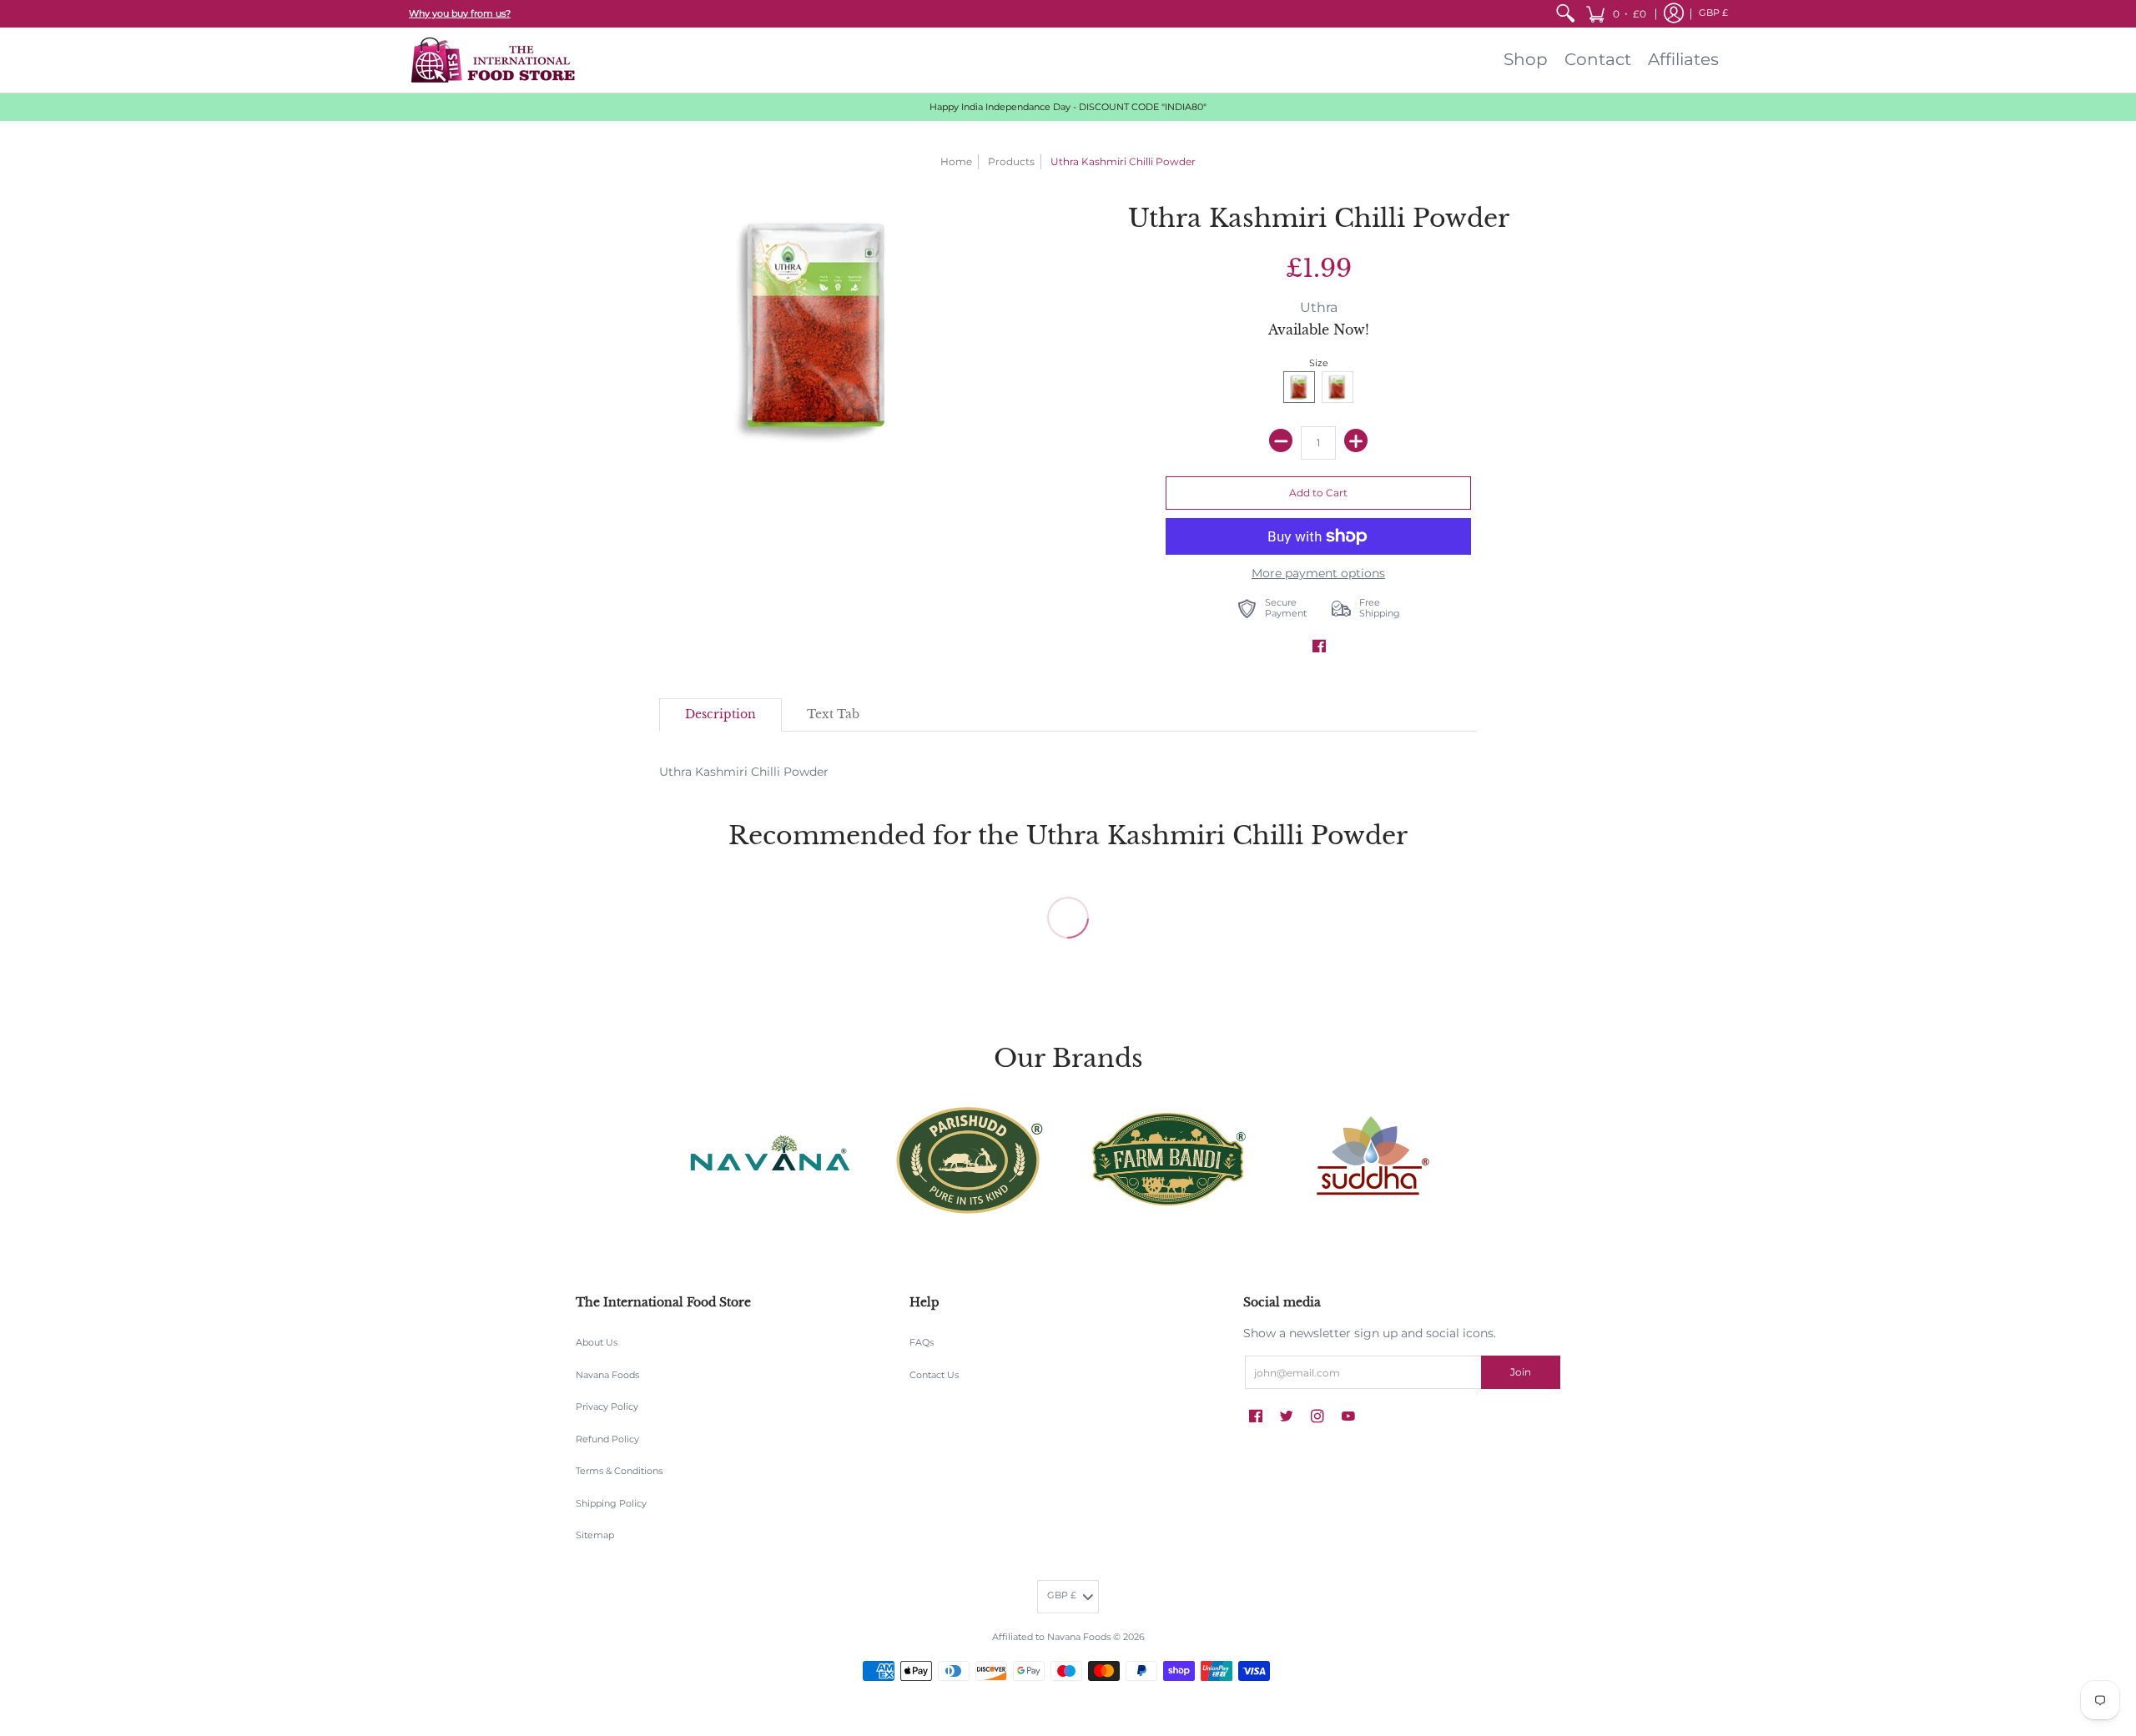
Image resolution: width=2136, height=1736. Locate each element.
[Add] (1356, 440)
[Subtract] (1281, 440)
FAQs (922, 1343)
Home (956, 161)
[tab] (720, 715)
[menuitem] (1565, 14)
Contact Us (934, 1375)
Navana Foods (607, 1375)
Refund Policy (607, 1439)
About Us (597, 1343)
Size (1319, 363)
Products (1011, 161)
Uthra (1319, 307)
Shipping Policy (611, 1504)
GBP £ (1713, 13)
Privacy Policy (607, 1407)
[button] (1616, 14)
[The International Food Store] (492, 60)
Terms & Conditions (619, 1471)
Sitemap (595, 1535)
